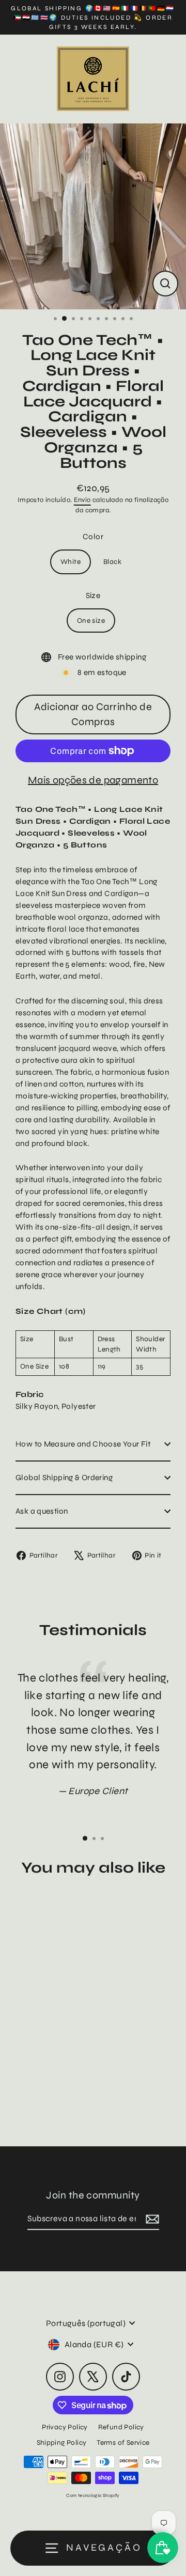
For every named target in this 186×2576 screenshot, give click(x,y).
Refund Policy (121, 2427)
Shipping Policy (62, 2443)
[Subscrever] (151, 2219)
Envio (82, 500)
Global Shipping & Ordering (64, 1478)
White (71, 562)
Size (93, 595)
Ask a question (42, 1511)
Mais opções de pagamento (93, 780)
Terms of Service (123, 2443)
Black (112, 562)
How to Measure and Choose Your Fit (83, 1444)
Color (93, 537)
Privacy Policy (65, 2427)
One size (91, 621)
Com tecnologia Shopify (93, 2495)
